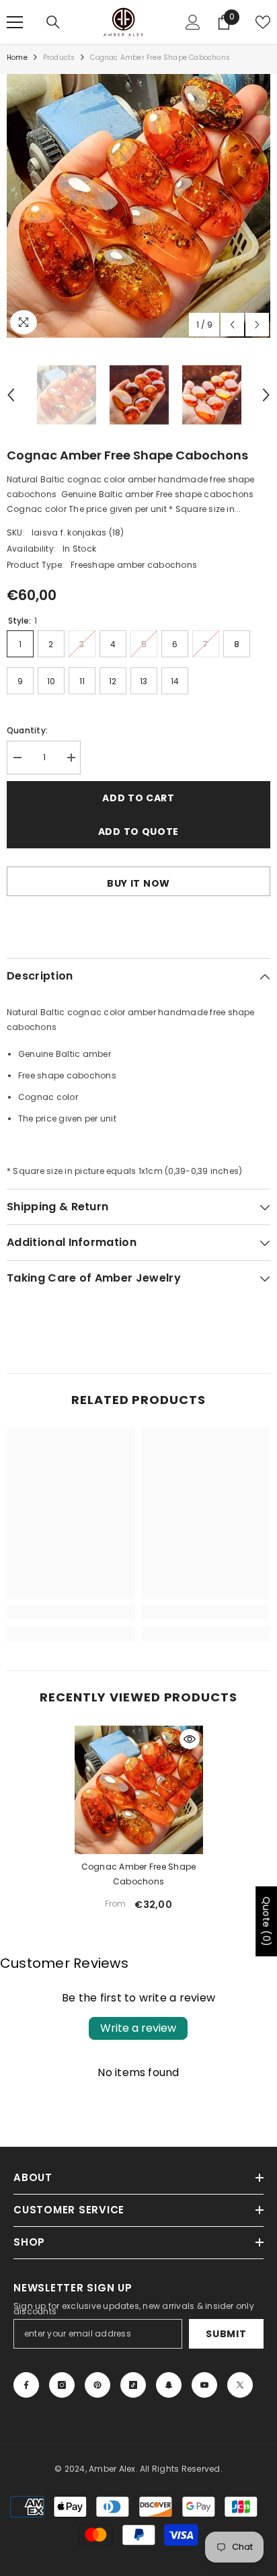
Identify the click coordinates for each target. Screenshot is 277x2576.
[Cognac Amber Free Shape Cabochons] (139, 1790)
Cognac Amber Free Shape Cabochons (139, 1874)
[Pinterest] (97, 2385)
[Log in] (193, 22)
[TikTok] (133, 2385)
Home (17, 58)
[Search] (53, 22)
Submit (226, 2334)
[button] (232, 325)
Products (59, 58)
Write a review (138, 2028)
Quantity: (27, 730)
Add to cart (138, 798)
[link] (71, 1612)
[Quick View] (190, 1739)
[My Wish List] (263, 22)
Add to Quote (138, 832)
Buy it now (138, 883)
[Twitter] (240, 2385)
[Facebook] (26, 2385)
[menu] (15, 22)
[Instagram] (62, 2385)
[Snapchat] (169, 2385)
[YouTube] (204, 2385)
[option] (138, 206)
